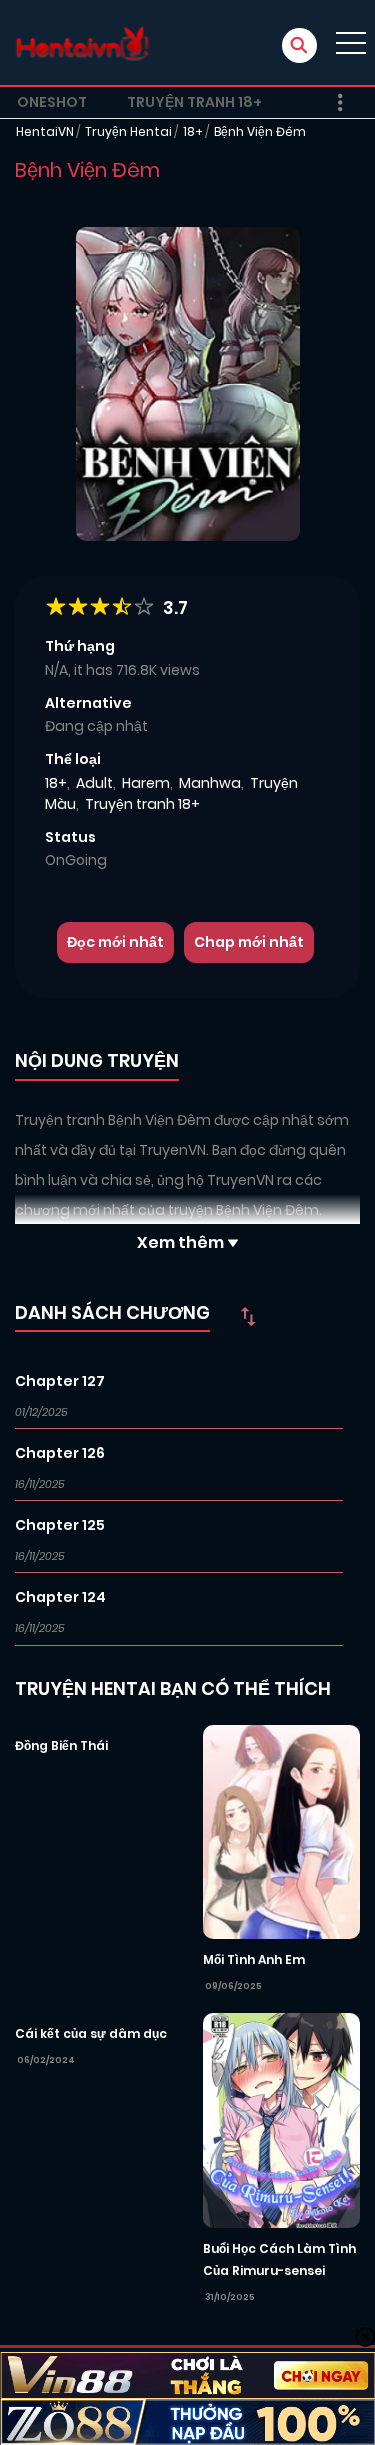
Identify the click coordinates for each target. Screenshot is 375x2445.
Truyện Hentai (128, 131)
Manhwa (210, 783)
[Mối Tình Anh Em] (282, 1831)
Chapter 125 (60, 1525)
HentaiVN (45, 131)
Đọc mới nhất (115, 942)
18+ (193, 131)
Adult (94, 783)
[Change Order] (248, 1316)
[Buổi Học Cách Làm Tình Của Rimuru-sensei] (282, 2119)
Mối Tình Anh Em (254, 1959)
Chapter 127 (60, 1381)
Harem (146, 783)
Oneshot (52, 102)
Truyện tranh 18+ (194, 102)
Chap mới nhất (249, 942)
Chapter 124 (60, 1597)
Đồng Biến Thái (61, 1745)
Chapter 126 (60, 1453)
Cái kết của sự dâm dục (91, 2033)
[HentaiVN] (82, 42)
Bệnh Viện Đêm (260, 131)
